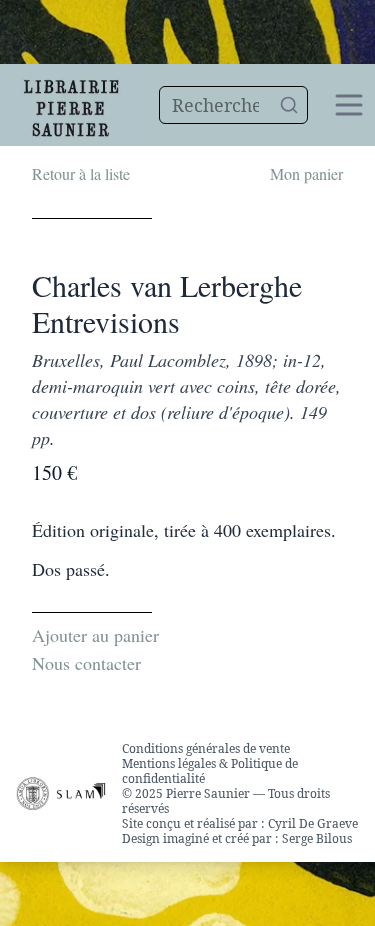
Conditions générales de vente (206, 748)
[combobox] (233, 105)
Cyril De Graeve (313, 823)
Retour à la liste (81, 173)
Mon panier (306, 173)
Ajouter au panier (95, 635)
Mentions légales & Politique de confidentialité (210, 771)
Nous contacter (86, 663)
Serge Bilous (317, 838)
